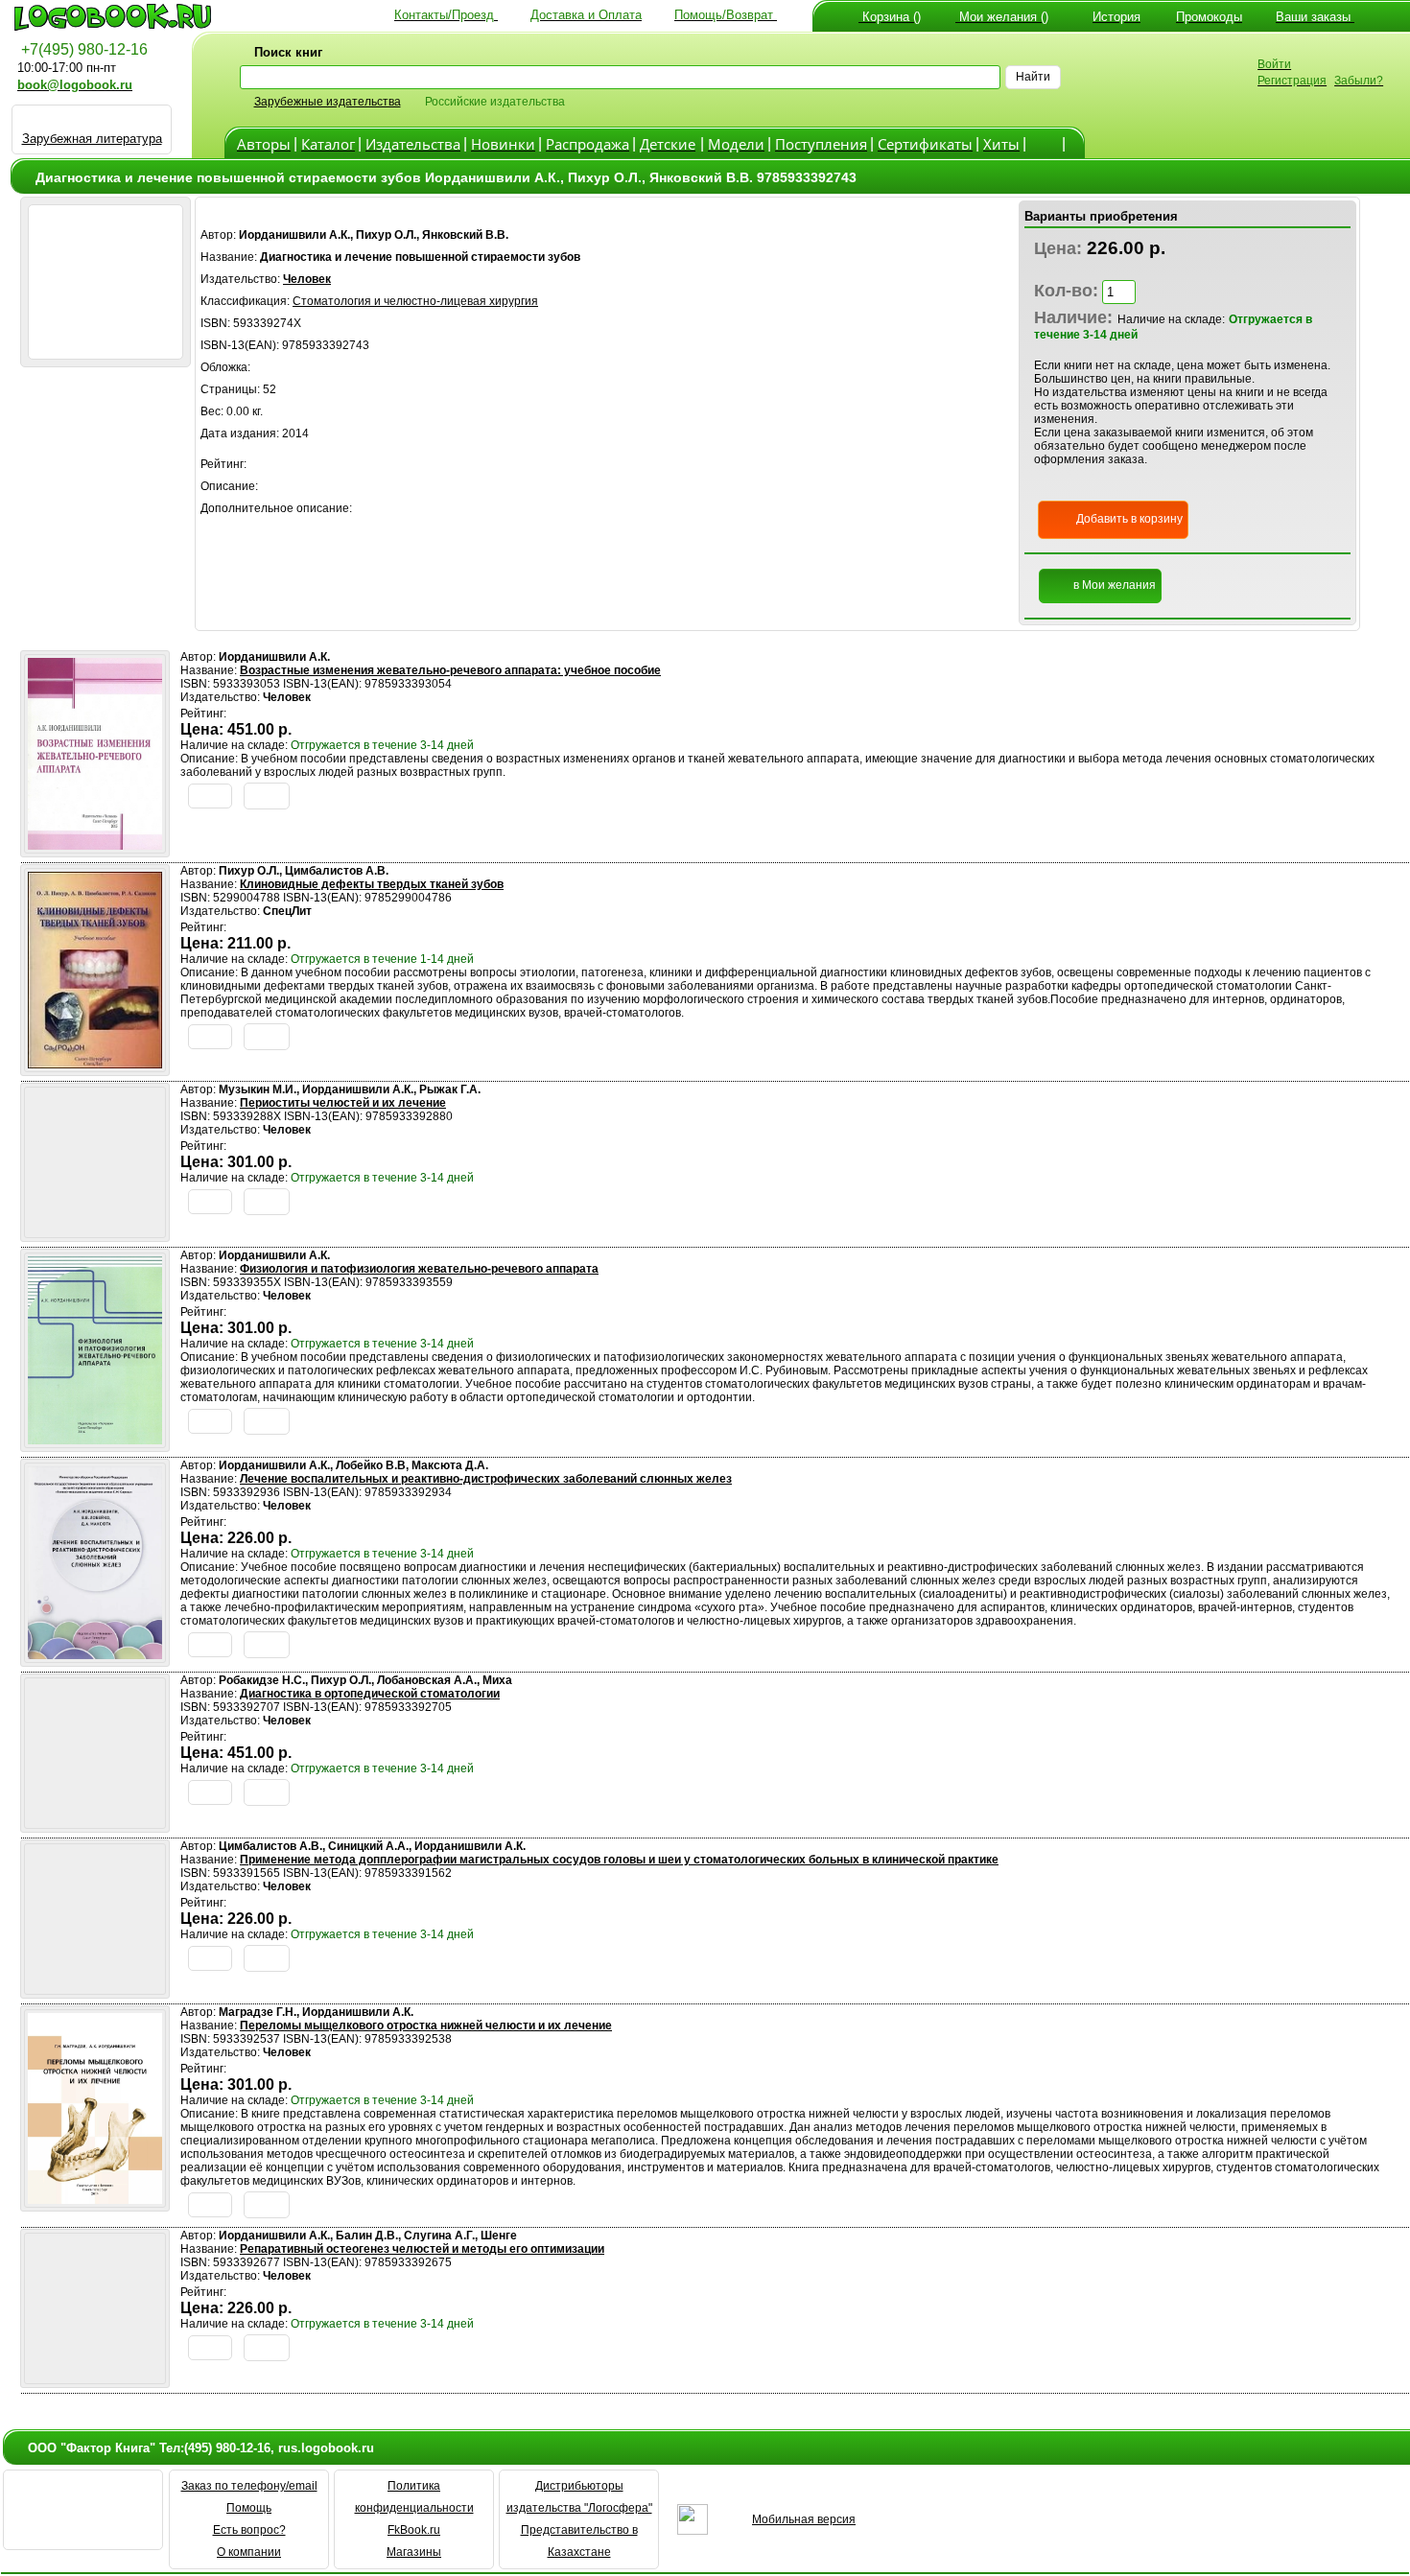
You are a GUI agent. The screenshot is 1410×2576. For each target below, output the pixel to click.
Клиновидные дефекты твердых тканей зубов (372, 884)
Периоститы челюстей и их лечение (343, 1103)
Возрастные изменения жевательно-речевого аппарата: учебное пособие (450, 670)
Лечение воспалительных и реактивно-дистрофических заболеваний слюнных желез (486, 1479)
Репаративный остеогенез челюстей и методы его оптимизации (422, 2249)
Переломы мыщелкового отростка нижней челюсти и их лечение (426, 2026)
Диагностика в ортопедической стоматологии (370, 1694)
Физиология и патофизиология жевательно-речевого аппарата (419, 1269)
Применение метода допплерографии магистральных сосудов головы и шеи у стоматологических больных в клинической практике (619, 1860)
